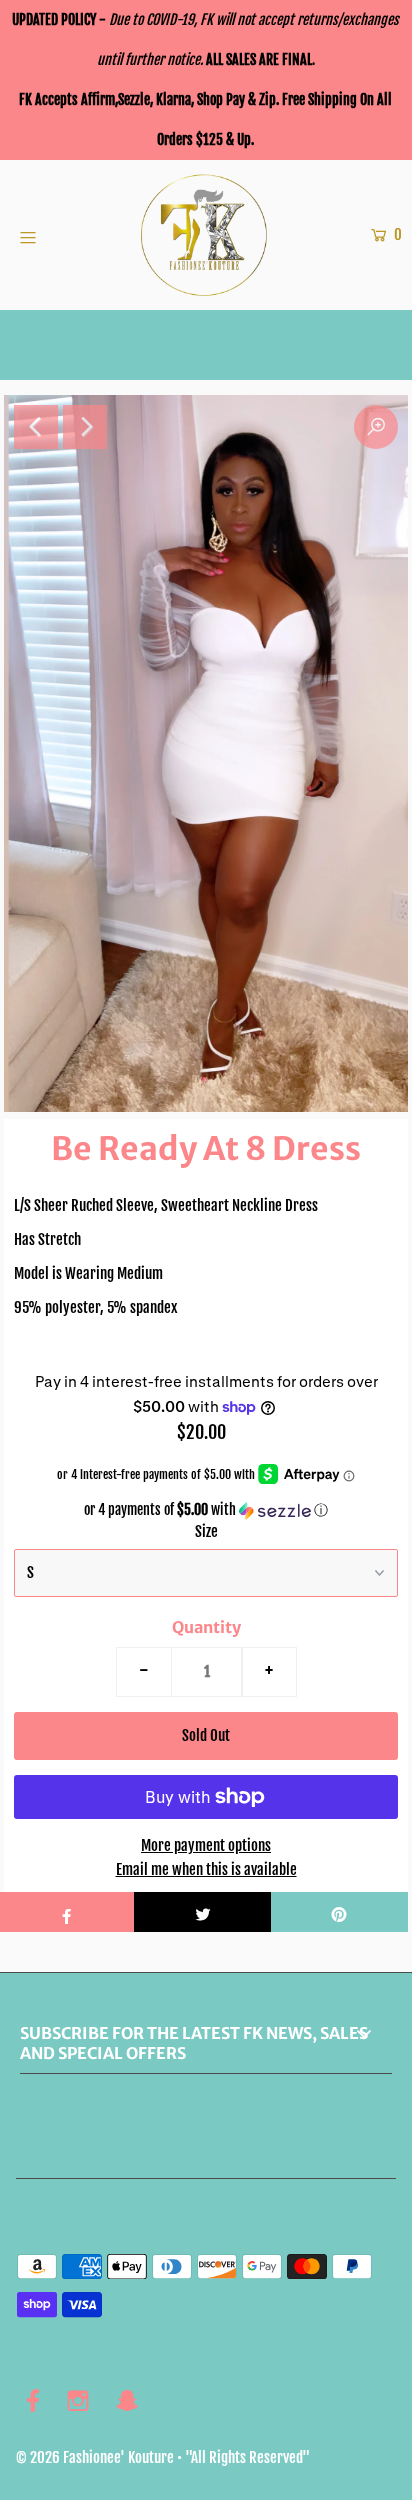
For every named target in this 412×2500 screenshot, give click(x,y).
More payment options (206, 1845)
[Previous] (36, 427)
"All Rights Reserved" (247, 2457)
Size (206, 1531)
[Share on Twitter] (202, 1912)
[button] (206, 1510)
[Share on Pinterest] (339, 1912)
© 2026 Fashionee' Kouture (95, 2457)
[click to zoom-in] (376, 427)
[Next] (85, 427)
